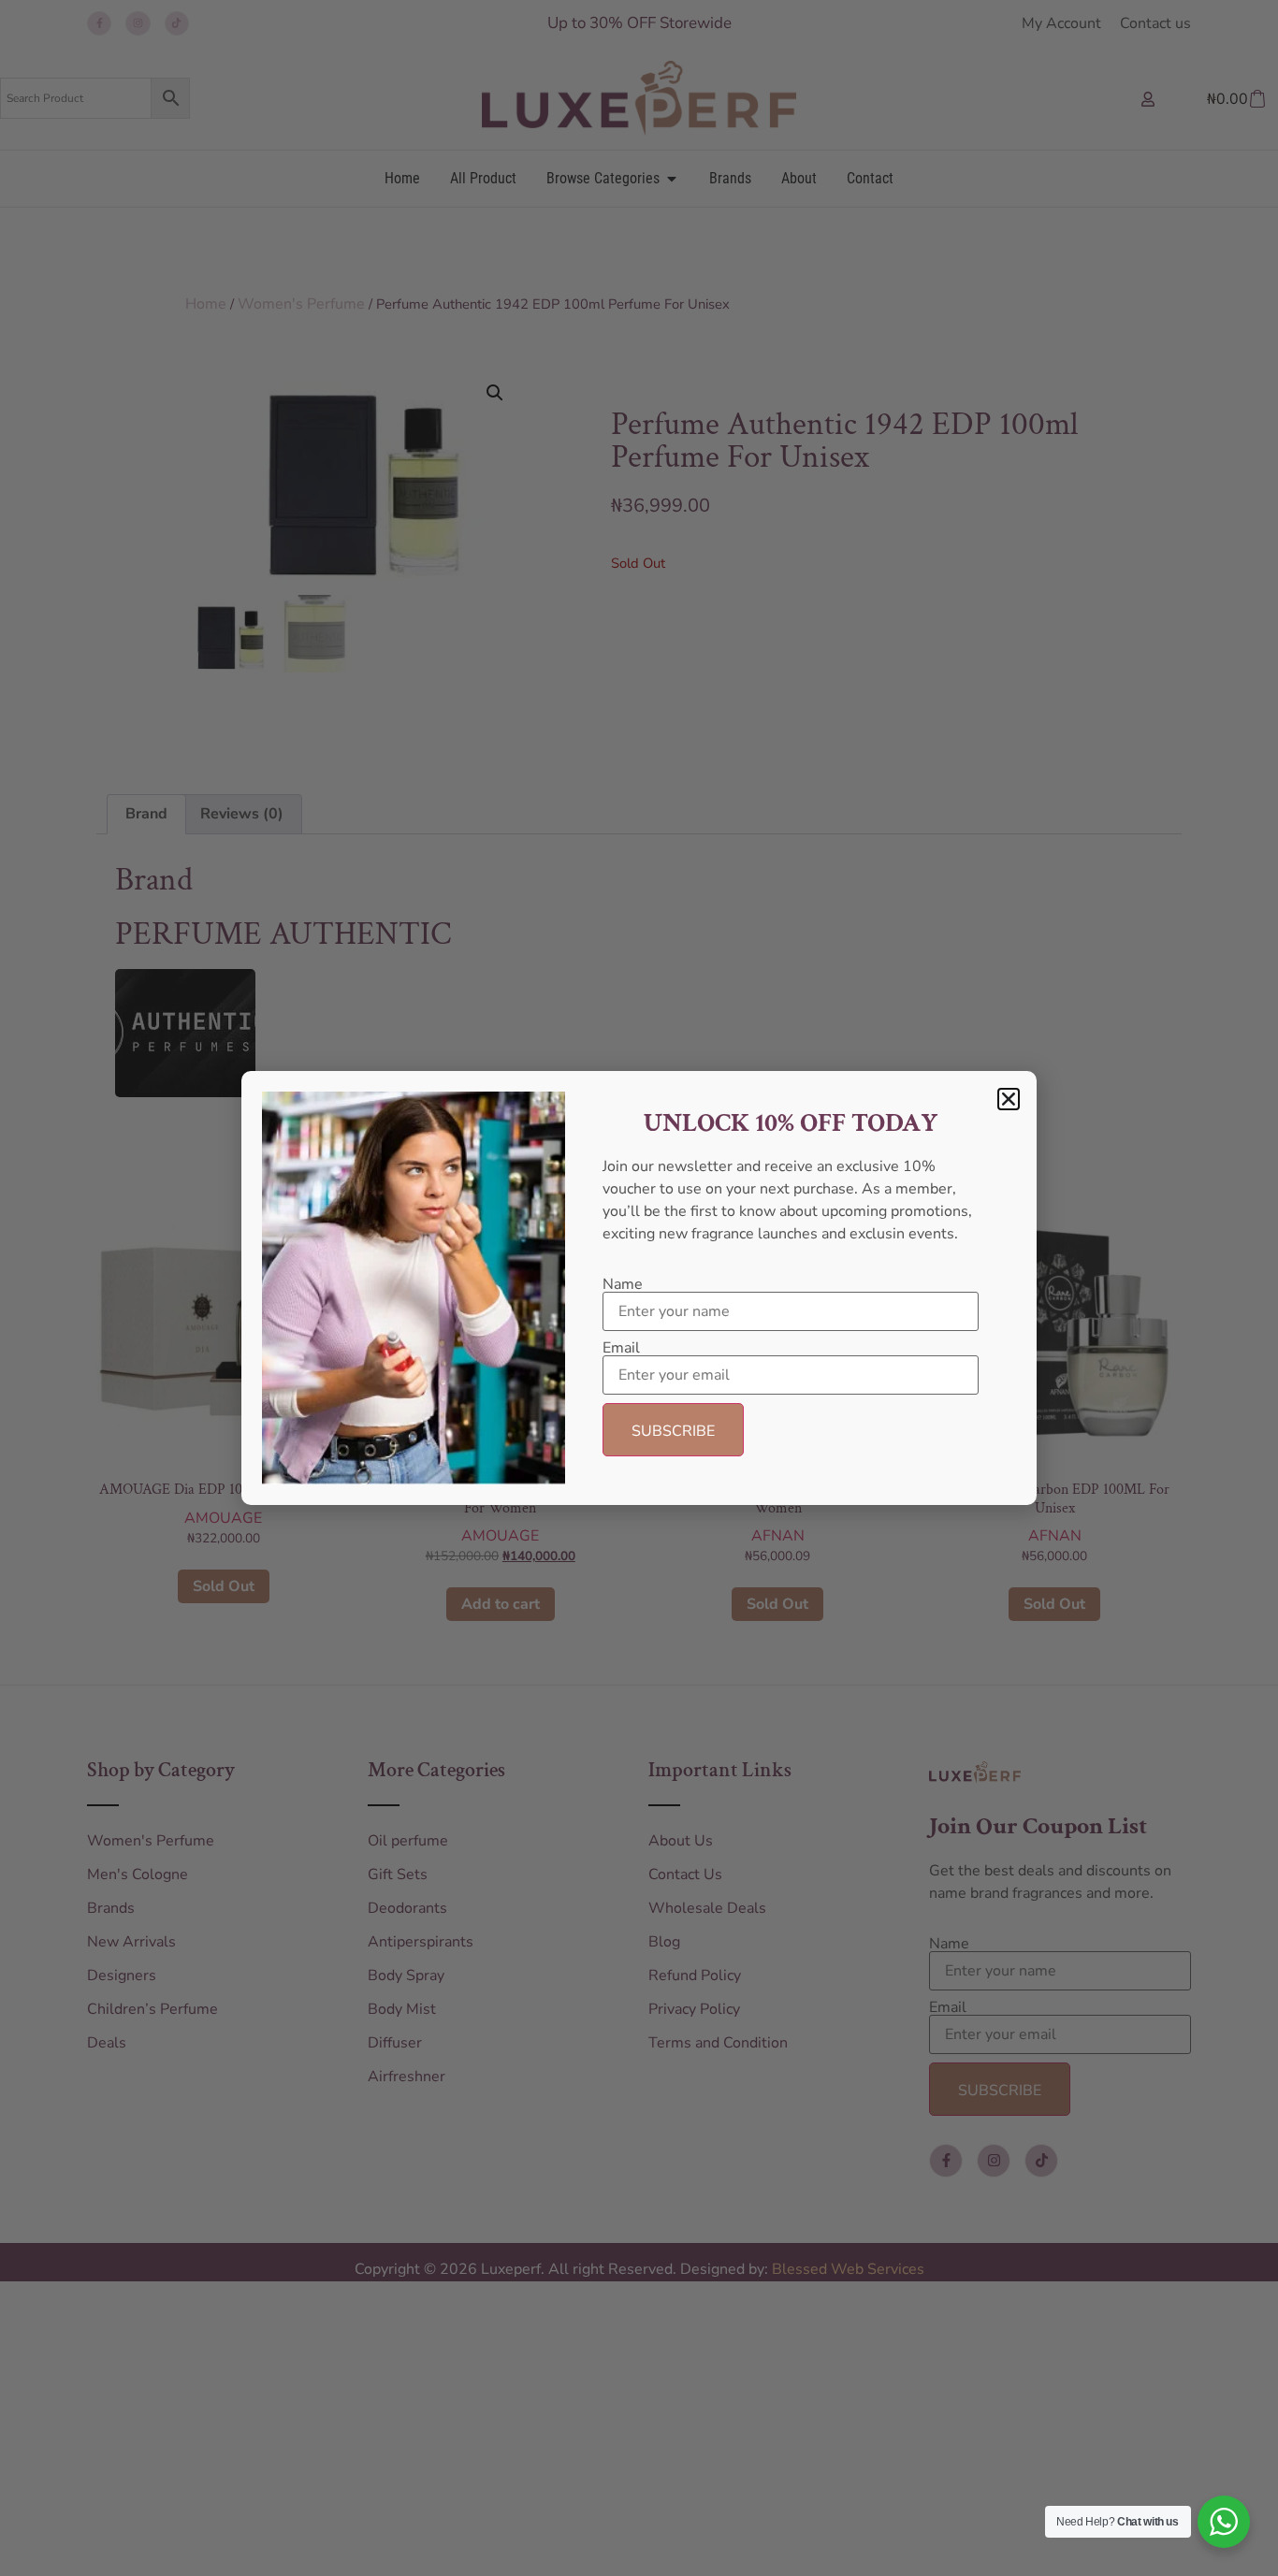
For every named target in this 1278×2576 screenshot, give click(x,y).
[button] (1009, 1099)
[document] (639, 1288)
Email (621, 1348)
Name (623, 1284)
